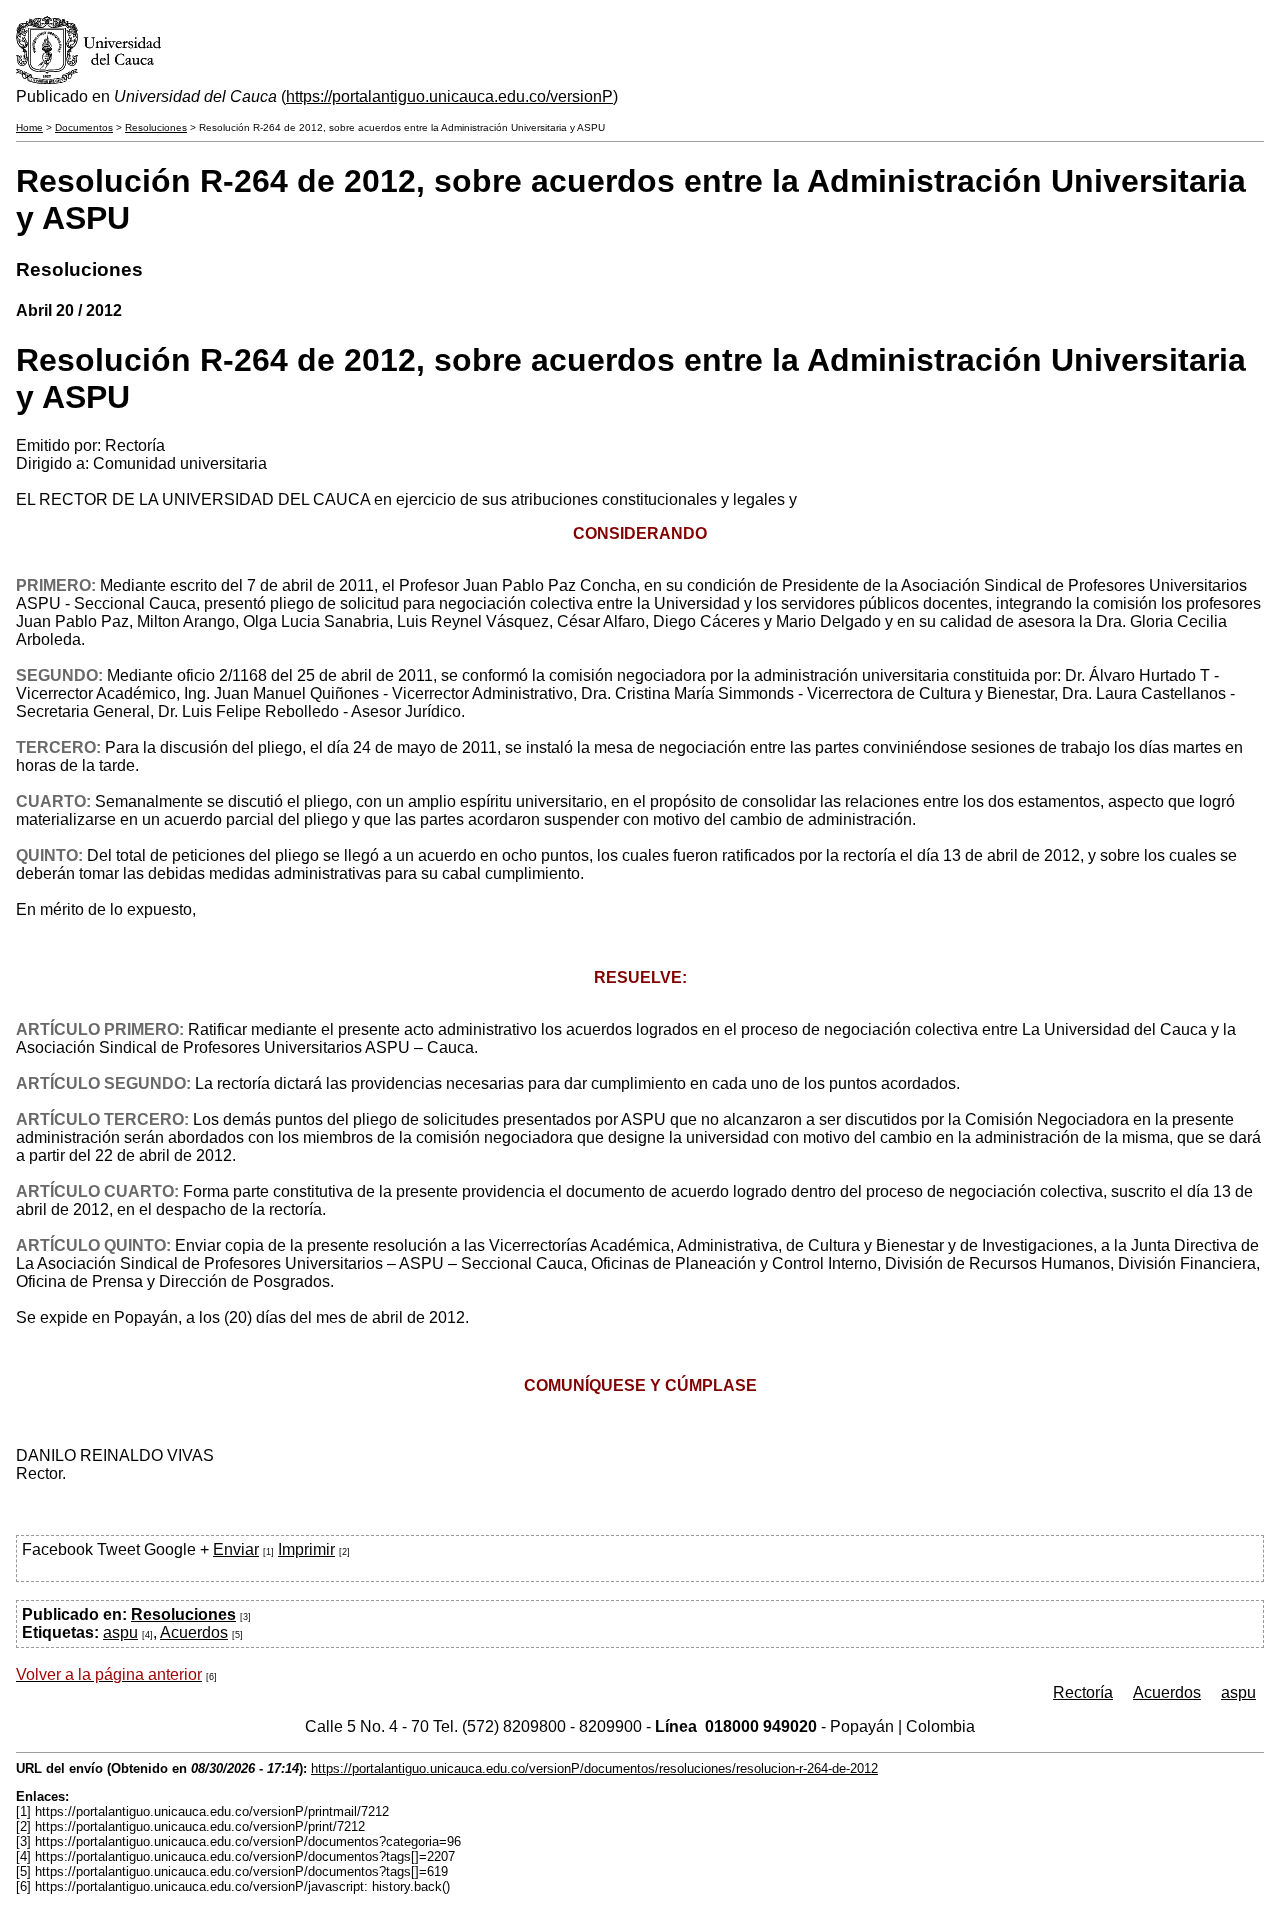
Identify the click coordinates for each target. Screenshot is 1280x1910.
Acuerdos (194, 1632)
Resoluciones (156, 127)
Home (29, 127)
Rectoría (1083, 1692)
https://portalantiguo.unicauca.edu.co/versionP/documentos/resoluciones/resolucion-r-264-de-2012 (594, 1768)
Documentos (84, 127)
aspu (120, 1632)
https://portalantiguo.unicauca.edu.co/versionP (449, 96)
